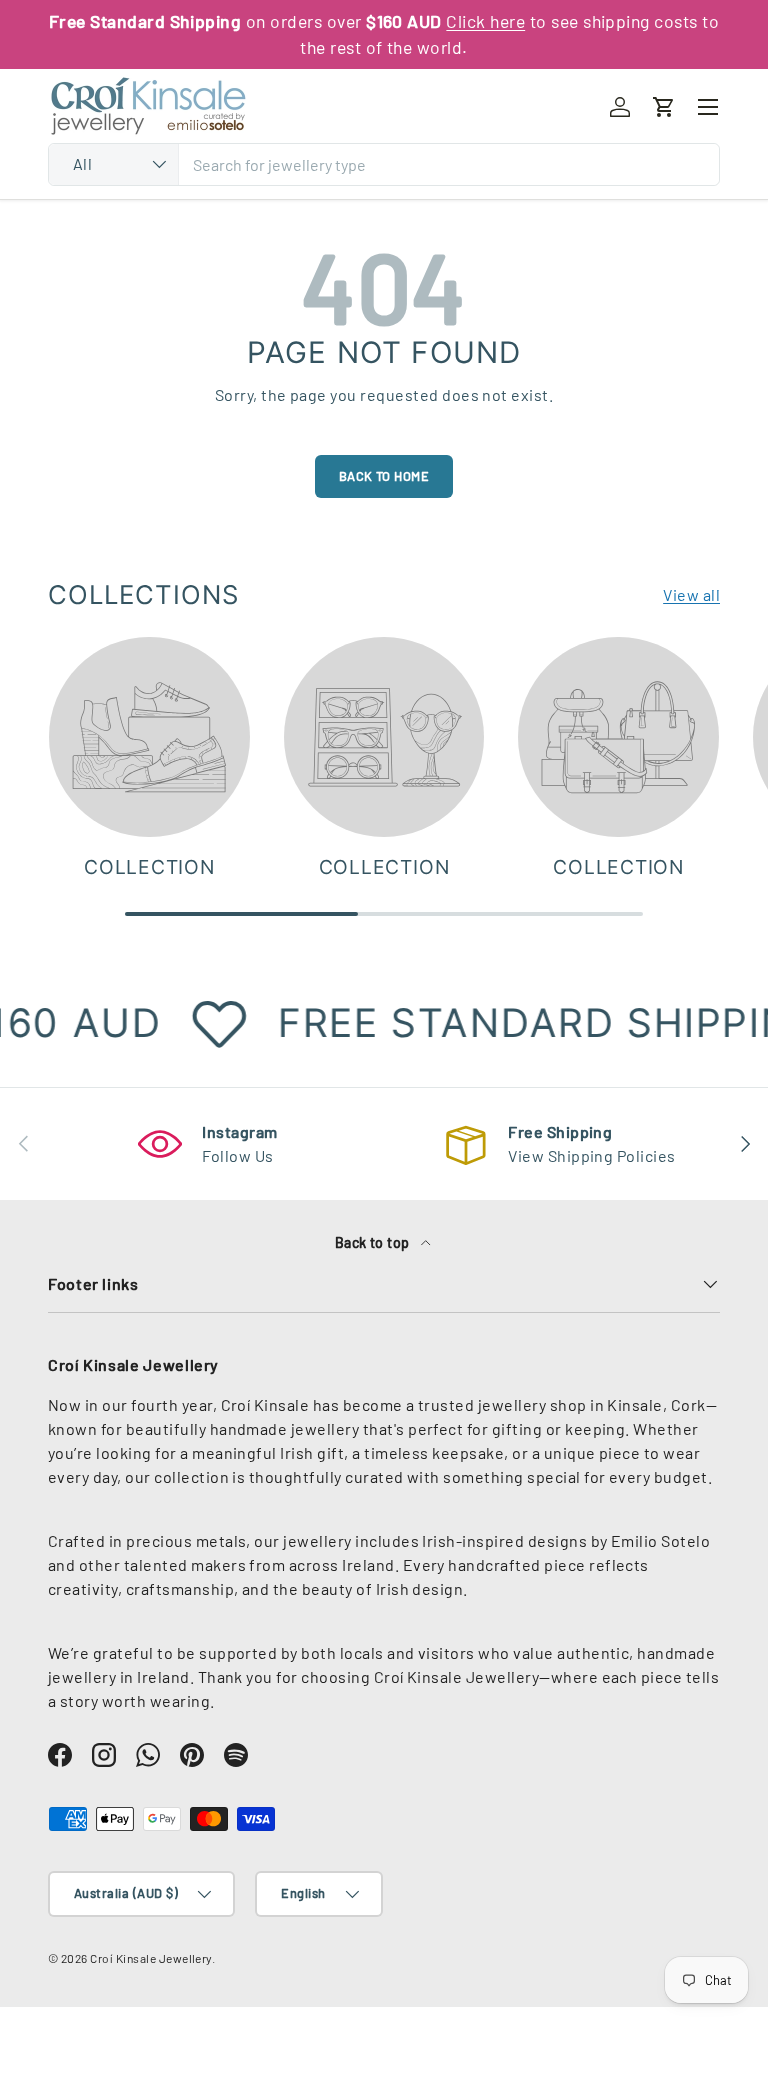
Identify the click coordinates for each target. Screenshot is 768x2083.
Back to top (374, 1242)
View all (691, 594)
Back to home (384, 476)
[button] (664, 107)
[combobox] (384, 164)
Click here (485, 21)
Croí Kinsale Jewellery (151, 1958)
